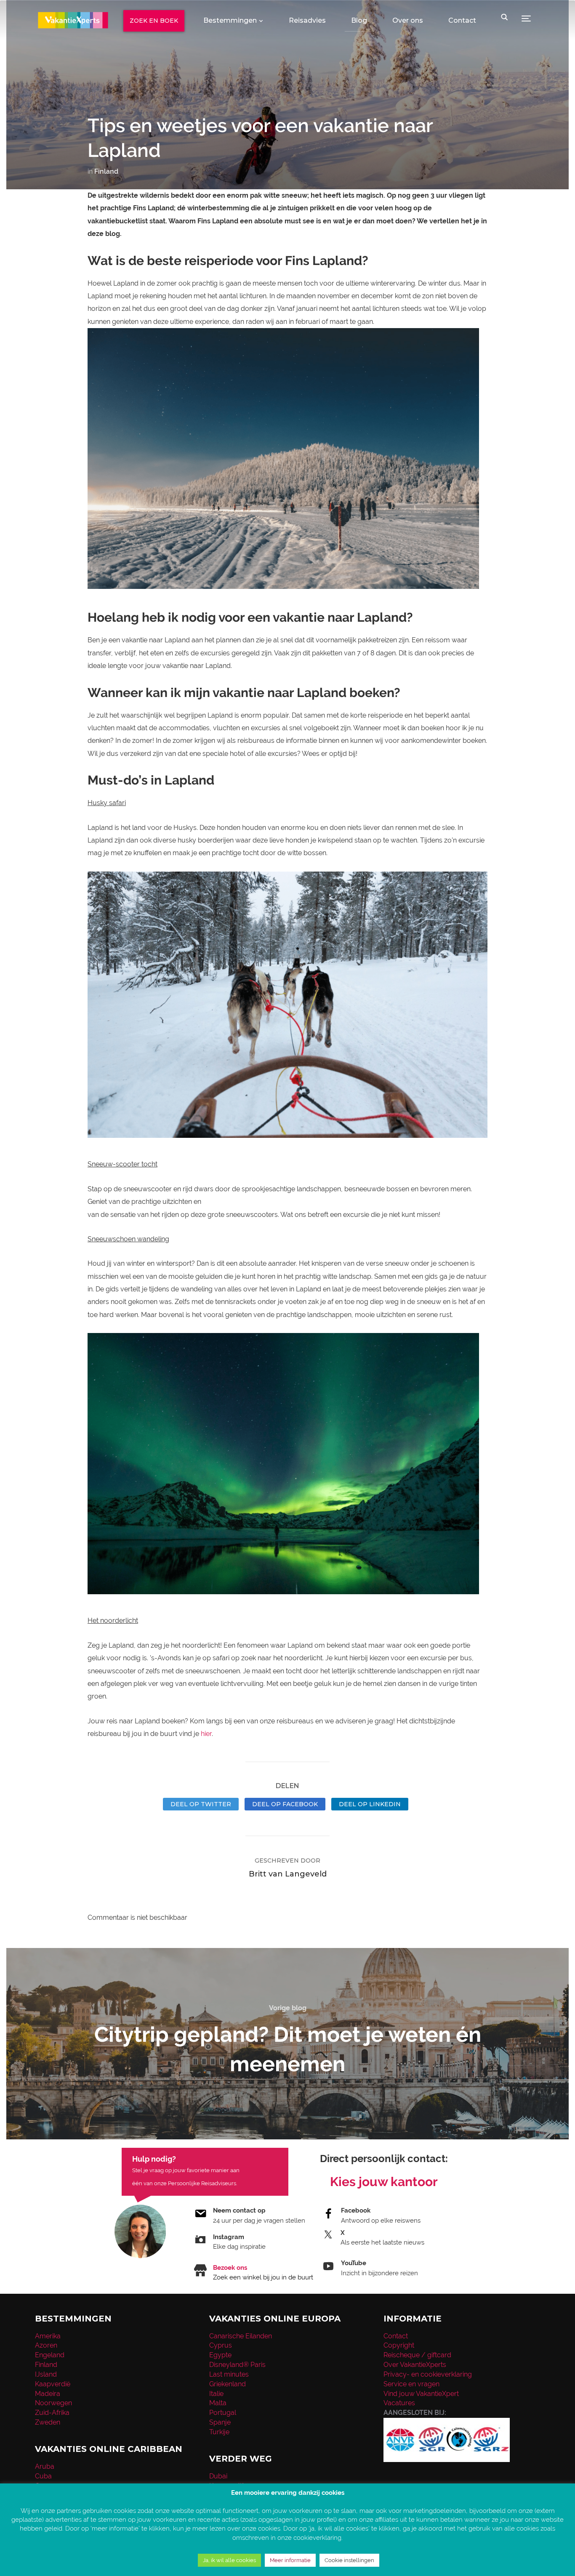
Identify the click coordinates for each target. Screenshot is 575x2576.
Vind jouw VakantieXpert (421, 2394)
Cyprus (221, 2345)
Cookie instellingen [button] (349, 2560)
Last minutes (229, 2374)
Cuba (43, 2476)
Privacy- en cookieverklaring (428, 2374)
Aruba (45, 2466)
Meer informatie (290, 2560)
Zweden (48, 2422)
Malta (218, 2403)
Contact (462, 20)
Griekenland (228, 2384)
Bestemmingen (230, 20)
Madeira (48, 2394)
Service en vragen (411, 2384)
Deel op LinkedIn (370, 1804)
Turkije (219, 2432)
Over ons (408, 20)
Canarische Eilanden (241, 2336)
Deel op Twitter (201, 1804)
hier (206, 1734)
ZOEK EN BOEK (154, 21)
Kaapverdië (53, 2384)
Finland (106, 171)
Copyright (399, 2345)
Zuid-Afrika (52, 2413)
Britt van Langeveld (288, 1874)
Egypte (220, 2355)
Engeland (50, 2355)
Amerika (48, 2336)
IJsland (46, 2374)
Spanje (220, 2422)
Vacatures (399, 2403)
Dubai (218, 2476)
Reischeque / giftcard (417, 2355)
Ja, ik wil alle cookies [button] (229, 2560)
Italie (216, 2394)
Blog (359, 20)
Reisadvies (307, 20)
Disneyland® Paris (237, 2365)
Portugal (223, 2413)
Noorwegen (53, 2403)
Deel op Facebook (285, 1804)
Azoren (46, 2345)
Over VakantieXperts (415, 2365)
